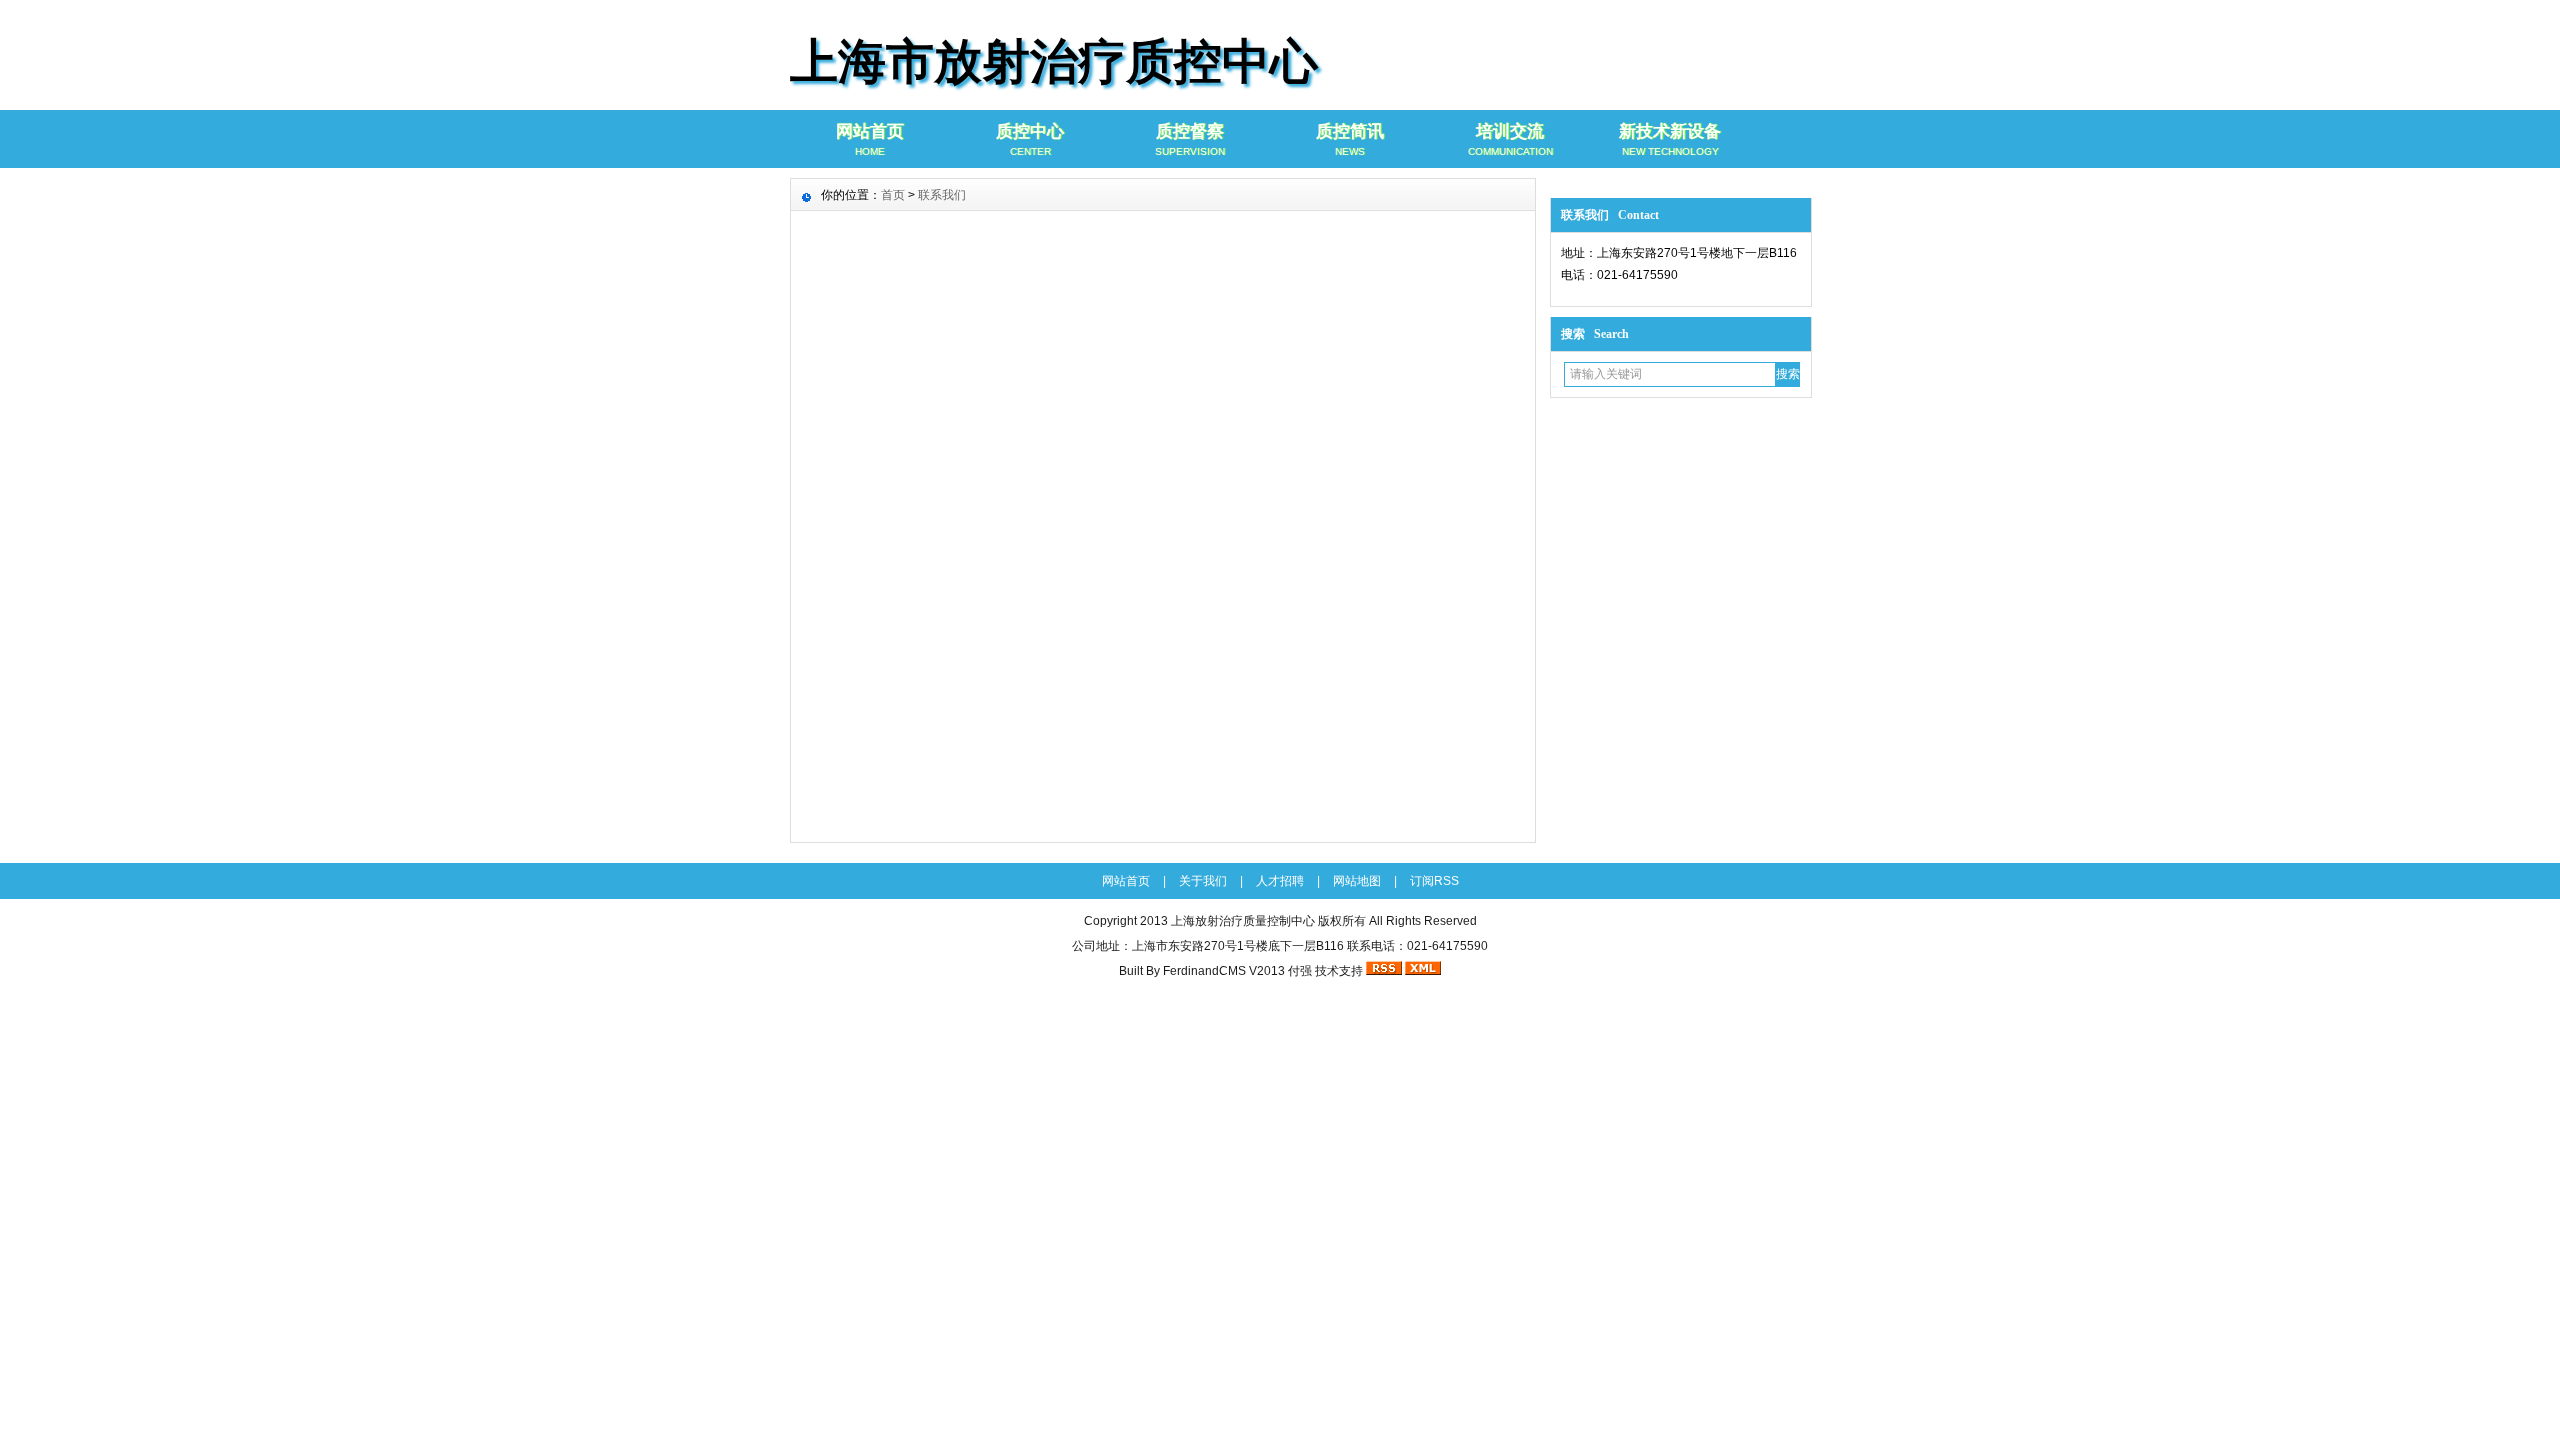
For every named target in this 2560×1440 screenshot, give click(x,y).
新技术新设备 (1670, 139)
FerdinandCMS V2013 (1224, 971)
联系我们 (942, 195)
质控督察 (1190, 139)
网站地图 (1357, 881)
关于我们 (1203, 881)
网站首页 (870, 139)
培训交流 (1510, 139)
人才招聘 (1280, 881)
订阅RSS (1434, 881)
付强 (1300, 971)
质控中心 (1030, 139)
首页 (893, 195)
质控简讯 (1350, 139)
